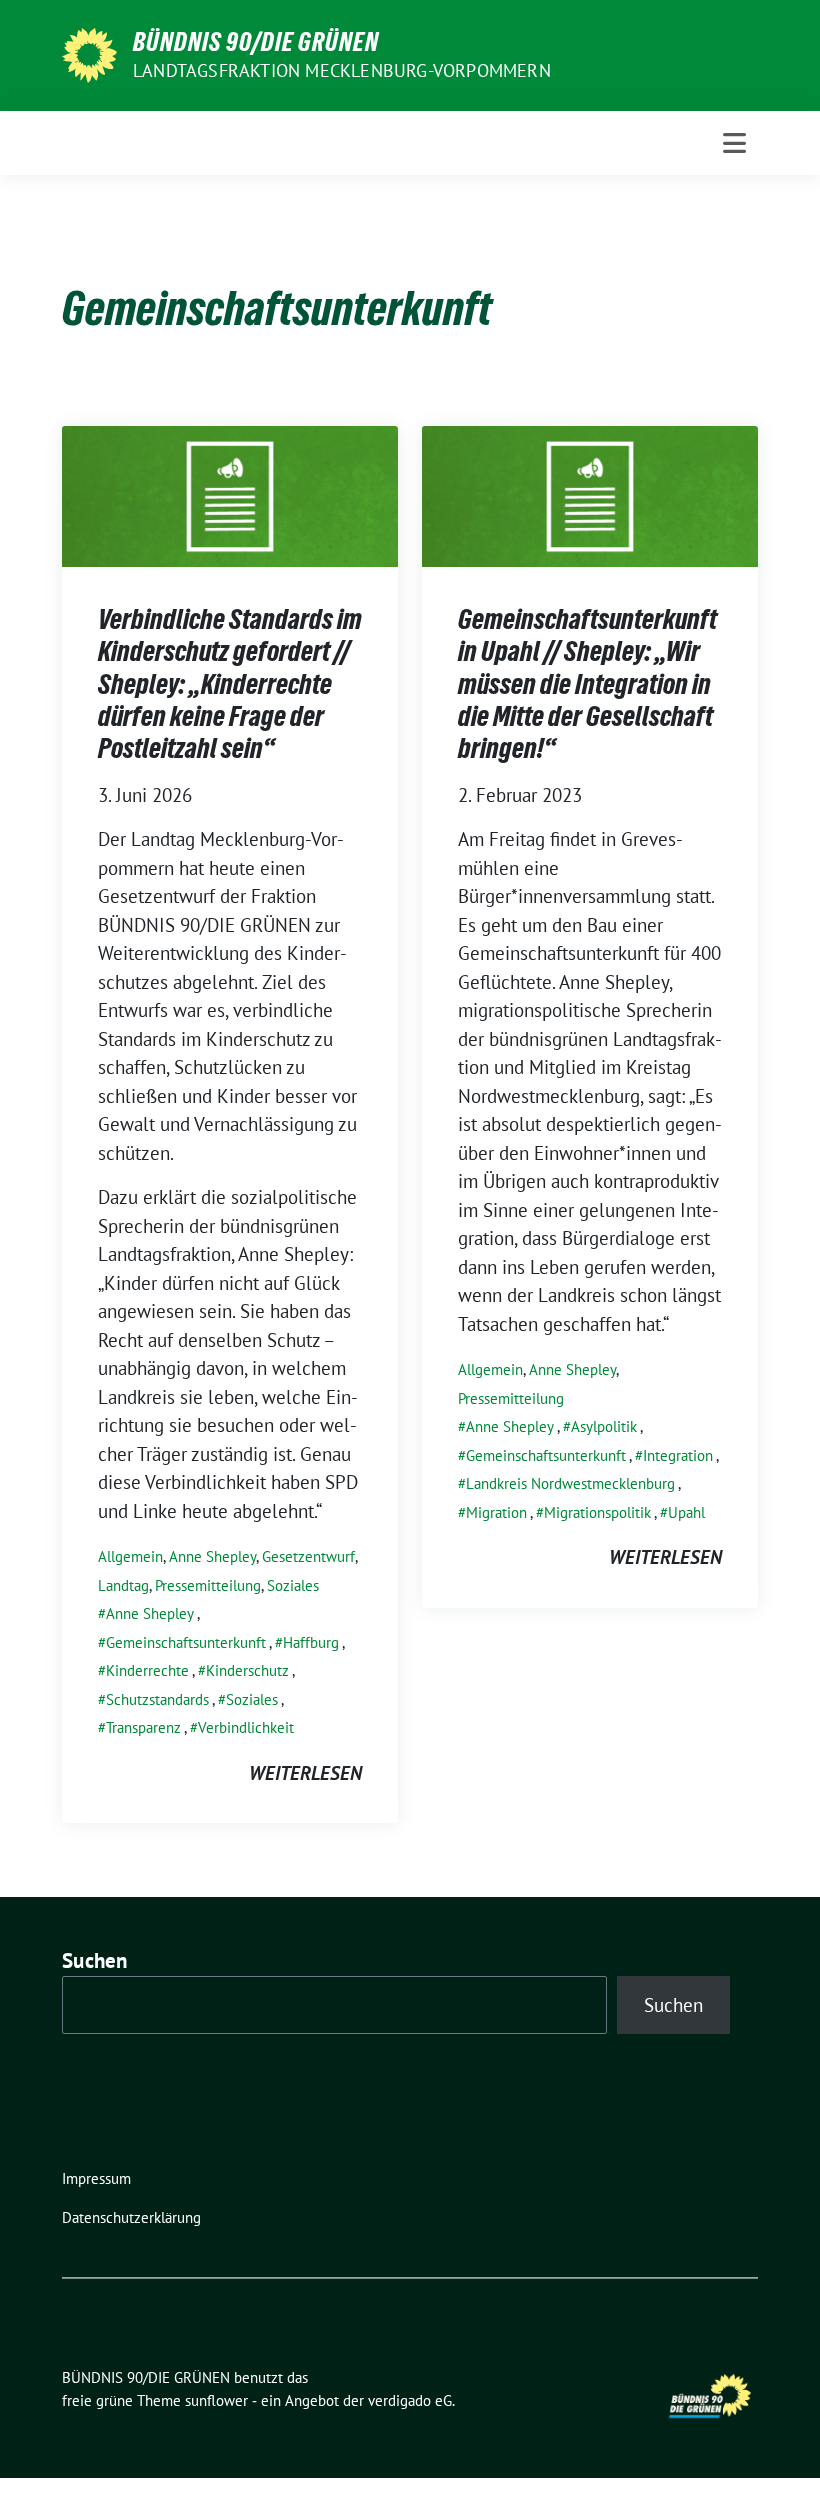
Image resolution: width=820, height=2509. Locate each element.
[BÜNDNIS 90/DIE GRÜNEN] (89, 53)
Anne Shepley (212, 1556)
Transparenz (143, 1727)
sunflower (216, 2400)
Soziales (293, 1585)
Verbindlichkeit (246, 1727)
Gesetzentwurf (308, 1556)
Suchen (95, 1960)
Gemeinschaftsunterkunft (186, 1642)
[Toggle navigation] (734, 143)
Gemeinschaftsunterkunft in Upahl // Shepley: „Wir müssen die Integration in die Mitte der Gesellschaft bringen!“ (587, 684)
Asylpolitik (604, 1426)
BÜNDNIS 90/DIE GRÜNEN (256, 42)
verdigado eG (410, 2400)
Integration (678, 1455)
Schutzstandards (157, 1699)
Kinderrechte (147, 1670)
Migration (496, 1512)
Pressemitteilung (208, 1585)
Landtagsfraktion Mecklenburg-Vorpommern (342, 70)
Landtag (123, 1585)
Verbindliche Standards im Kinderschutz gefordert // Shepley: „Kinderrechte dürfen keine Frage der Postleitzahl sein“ (230, 684)
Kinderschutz (247, 1670)
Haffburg (311, 1642)
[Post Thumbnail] (230, 494)
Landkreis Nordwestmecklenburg (570, 1483)
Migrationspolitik (597, 1512)
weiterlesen (305, 1773)
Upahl (686, 1512)
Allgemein (130, 1556)
